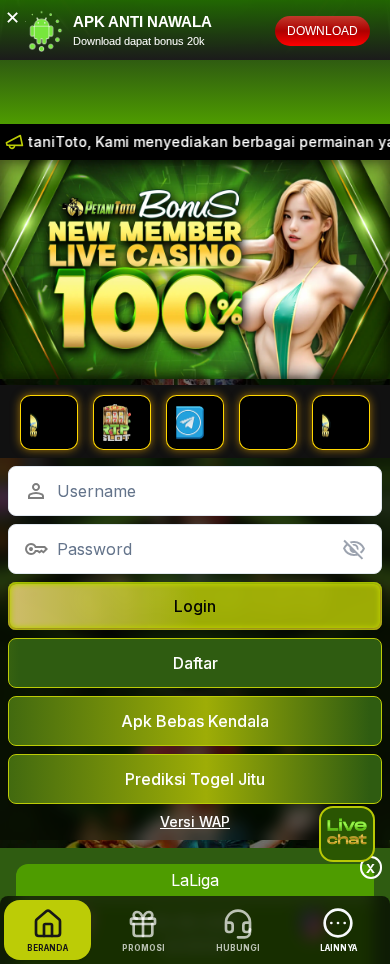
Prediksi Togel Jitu (195, 779)
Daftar (195, 663)
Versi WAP (195, 821)
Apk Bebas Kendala (195, 721)
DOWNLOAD (322, 31)
